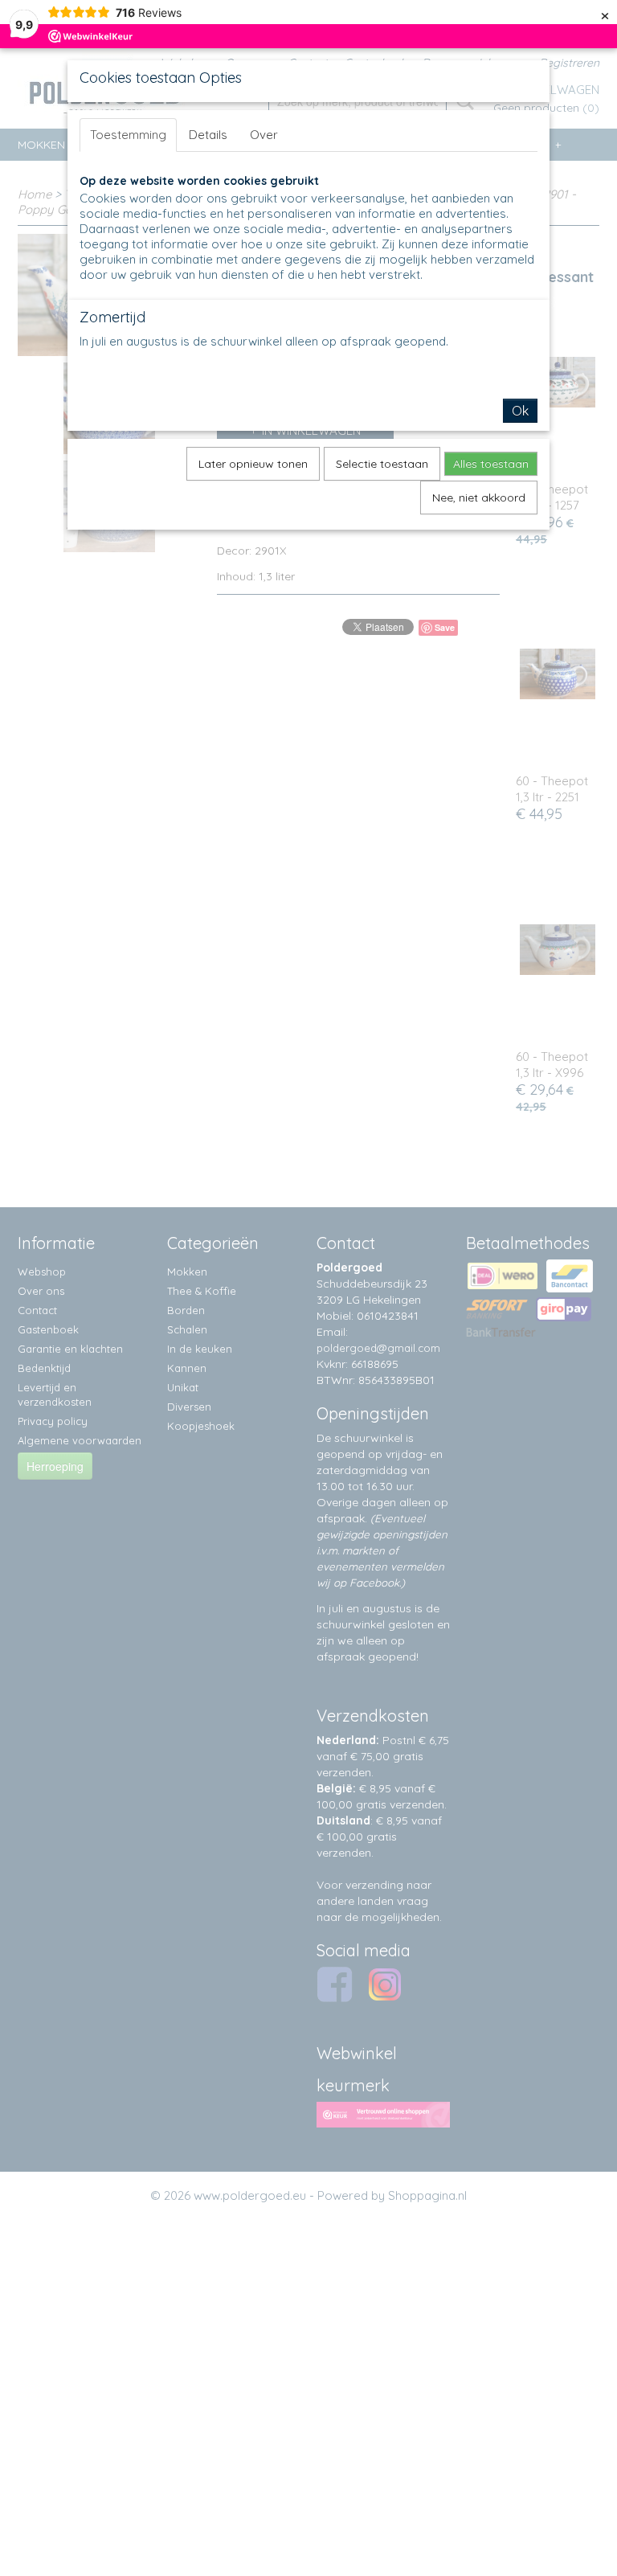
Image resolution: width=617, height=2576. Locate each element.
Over (264, 135)
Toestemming (128, 135)
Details (208, 135)
